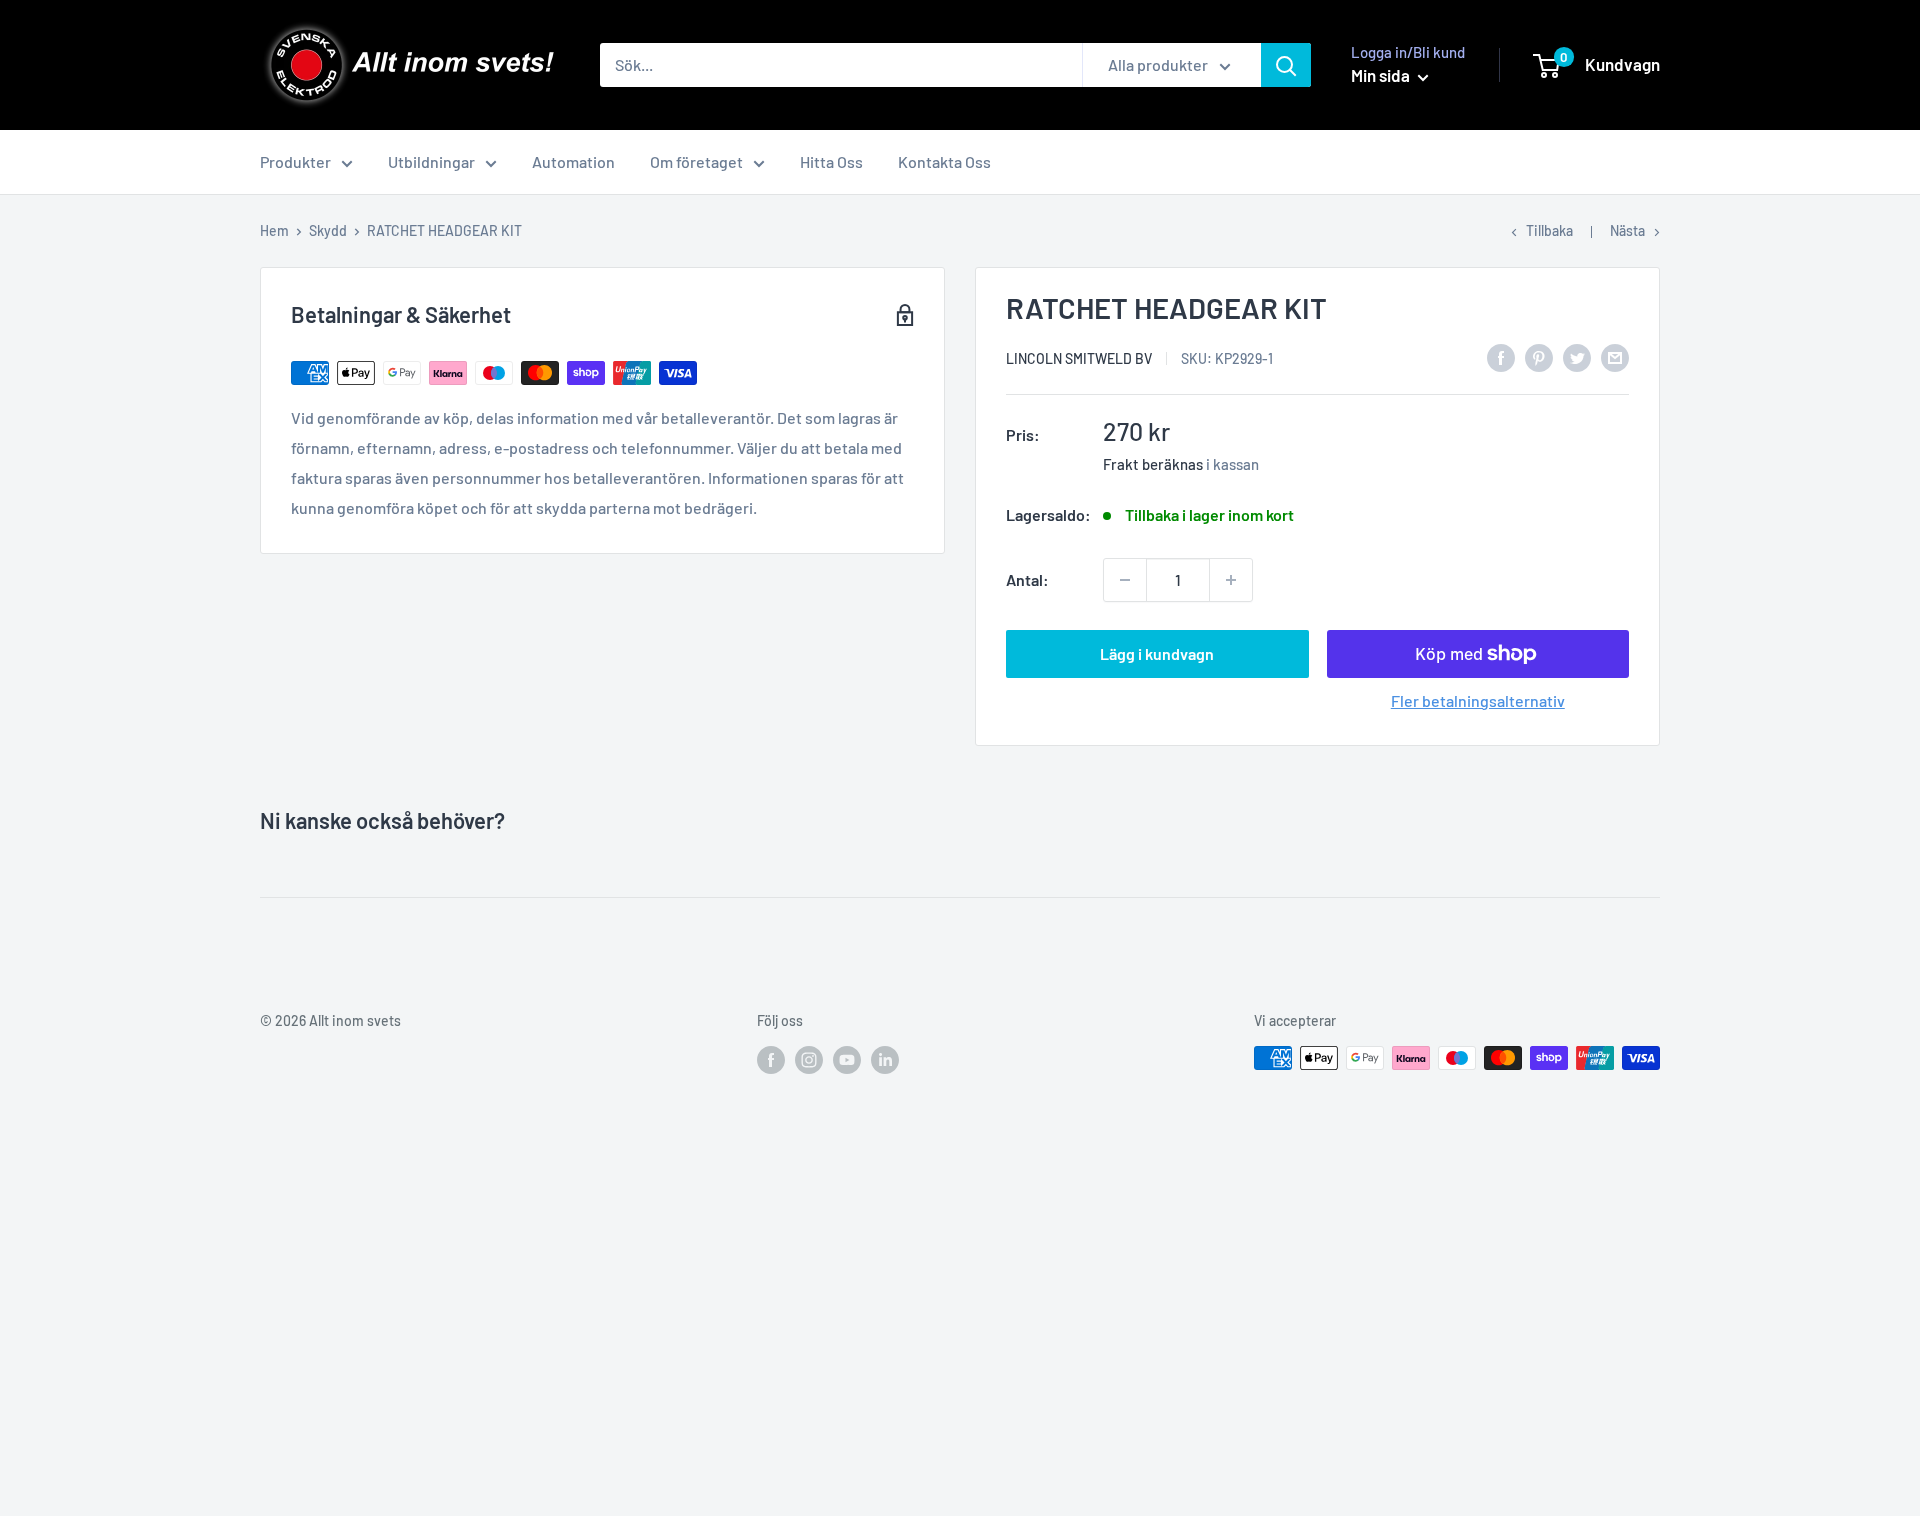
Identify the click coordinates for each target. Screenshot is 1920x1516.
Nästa (1627, 230)
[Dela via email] (1615, 356)
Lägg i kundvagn (1157, 653)
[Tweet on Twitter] (1577, 356)
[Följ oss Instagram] (809, 1060)
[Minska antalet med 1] (1125, 580)
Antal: (1027, 579)
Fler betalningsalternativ (1478, 700)
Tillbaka (1549, 230)
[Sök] (1286, 65)
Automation (573, 161)
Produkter (295, 161)
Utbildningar (431, 161)
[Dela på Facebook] (1501, 356)
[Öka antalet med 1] (1231, 580)
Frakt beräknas (1153, 464)
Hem (274, 230)
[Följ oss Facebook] (771, 1060)
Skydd (328, 230)
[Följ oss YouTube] (847, 1060)
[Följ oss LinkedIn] (885, 1060)
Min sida (1382, 75)
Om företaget (696, 161)
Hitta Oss (831, 161)
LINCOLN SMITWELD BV (1079, 358)
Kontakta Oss (944, 161)
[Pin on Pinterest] (1539, 356)
